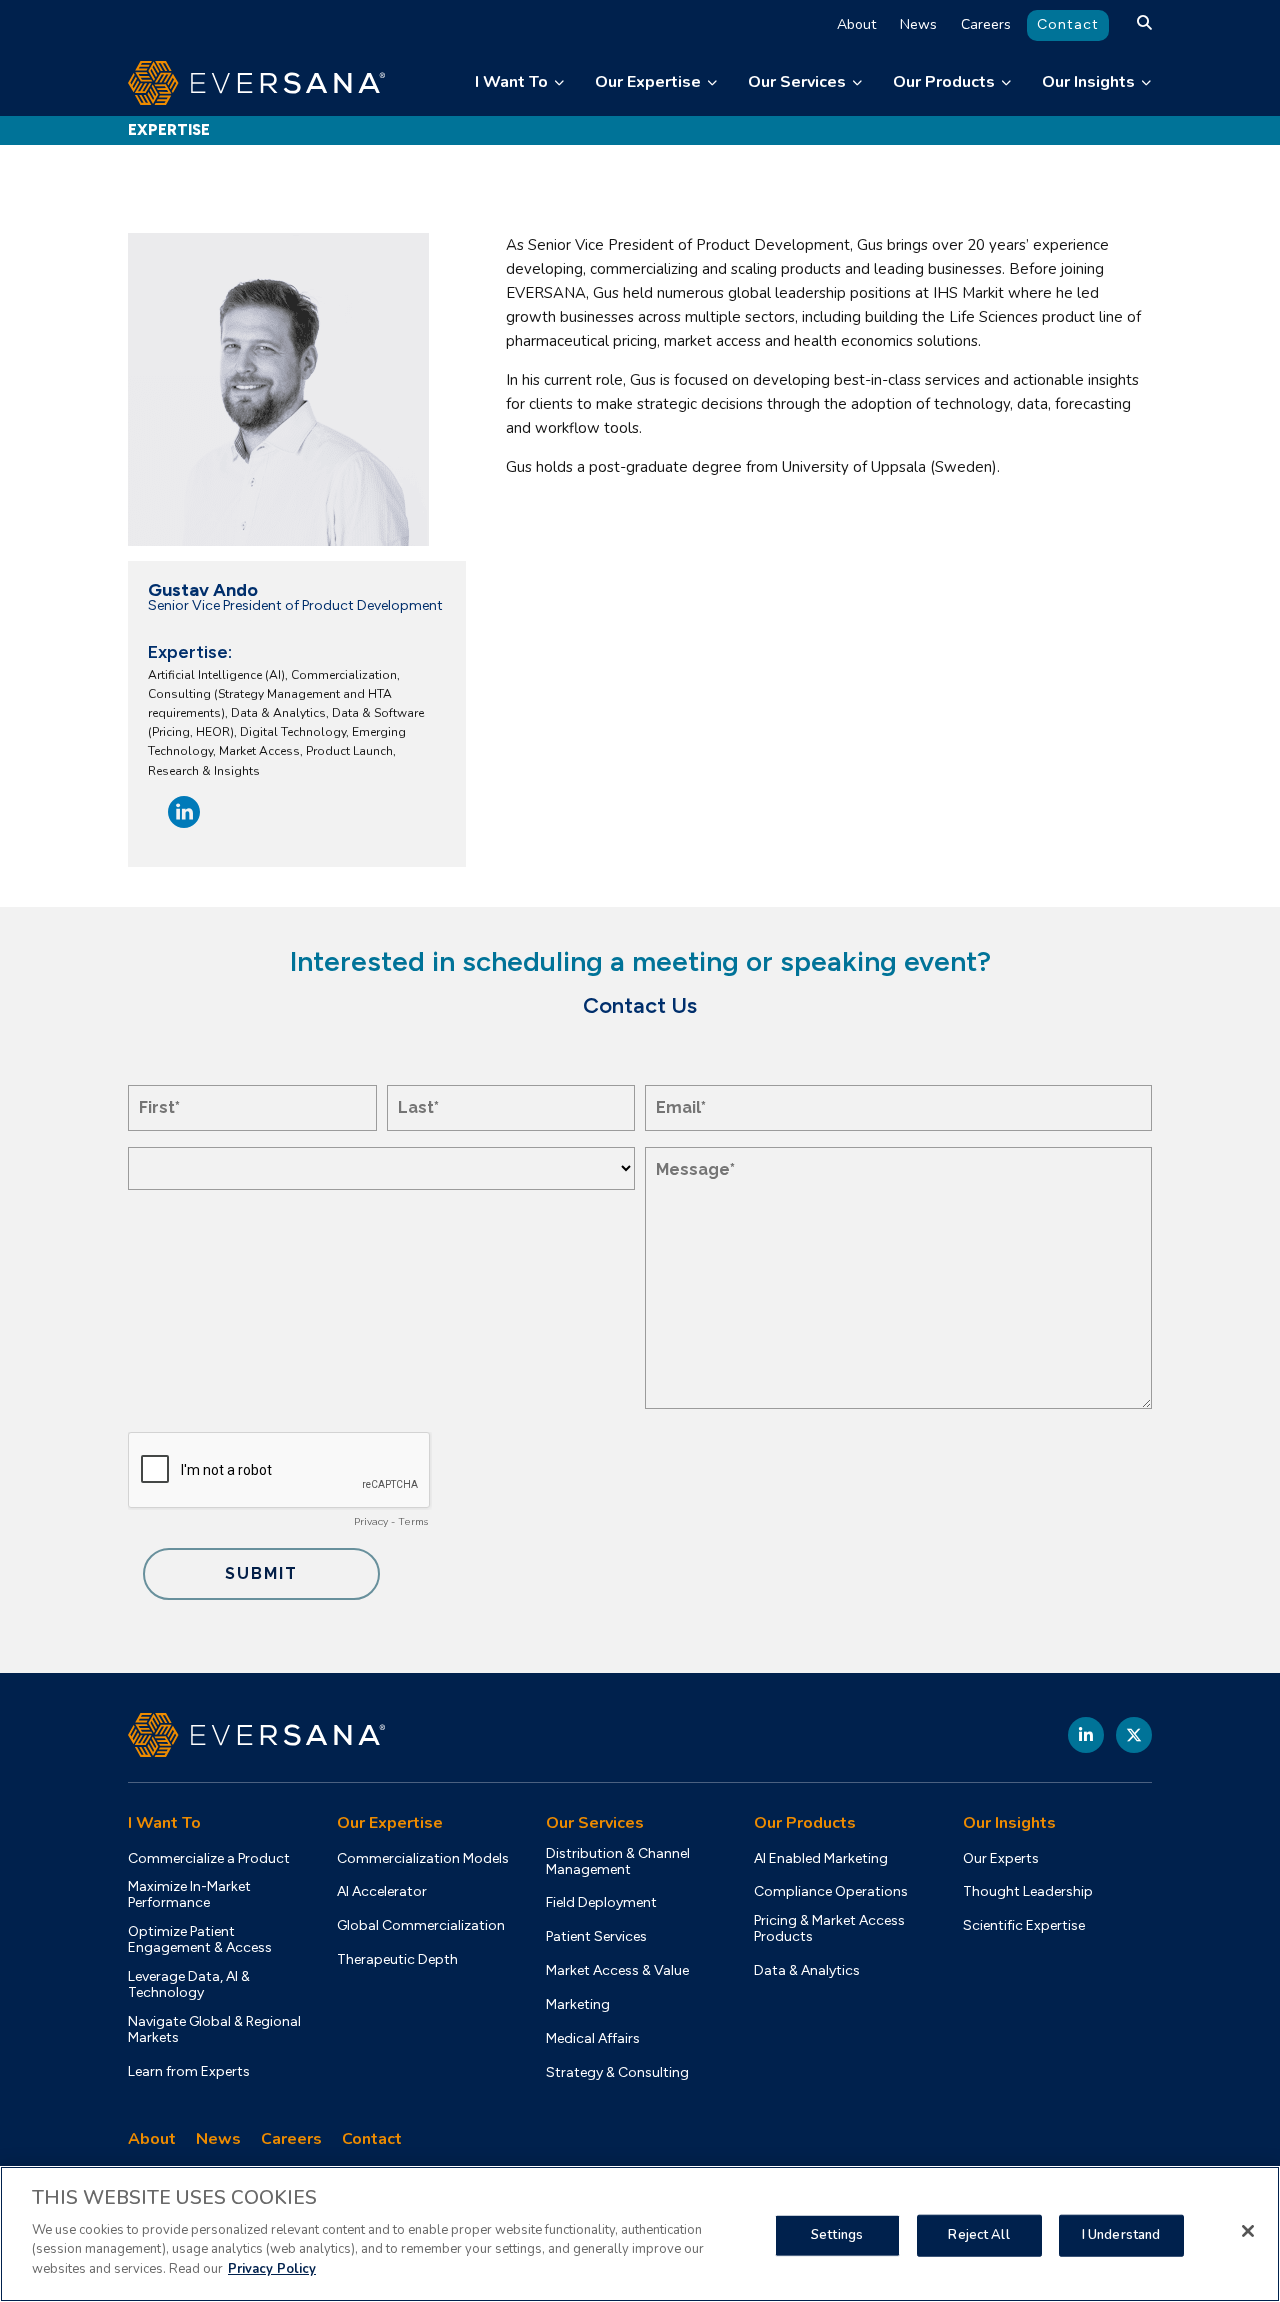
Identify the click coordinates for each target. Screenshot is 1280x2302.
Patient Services (596, 1937)
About (856, 24)
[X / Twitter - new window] (1134, 1735)
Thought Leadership (1028, 1892)
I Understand (1121, 2234)
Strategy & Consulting (617, 2073)
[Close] (1248, 2231)
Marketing (578, 2005)
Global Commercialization (421, 1926)
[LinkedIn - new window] (1086, 1735)
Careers (986, 24)
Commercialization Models (423, 1859)
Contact (1068, 24)
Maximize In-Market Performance (189, 1895)
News (918, 24)
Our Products (944, 82)
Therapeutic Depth (397, 1960)
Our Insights (1088, 82)
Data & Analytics (807, 1971)
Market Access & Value (617, 1971)
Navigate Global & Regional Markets (214, 2030)
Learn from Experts (189, 2072)
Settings (837, 2234)
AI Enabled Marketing (821, 1859)
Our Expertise (648, 82)
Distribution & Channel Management (618, 1862)
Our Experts (1001, 1859)
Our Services (797, 82)
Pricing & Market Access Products (829, 1929)
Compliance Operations (831, 1892)
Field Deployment (601, 1903)
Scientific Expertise (1024, 1926)
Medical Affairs (593, 2039)
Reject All (978, 2234)
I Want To (511, 82)
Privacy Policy (272, 2268)
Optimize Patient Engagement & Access (200, 1940)
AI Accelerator (382, 1892)
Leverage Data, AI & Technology (189, 1985)
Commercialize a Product (209, 1859)
